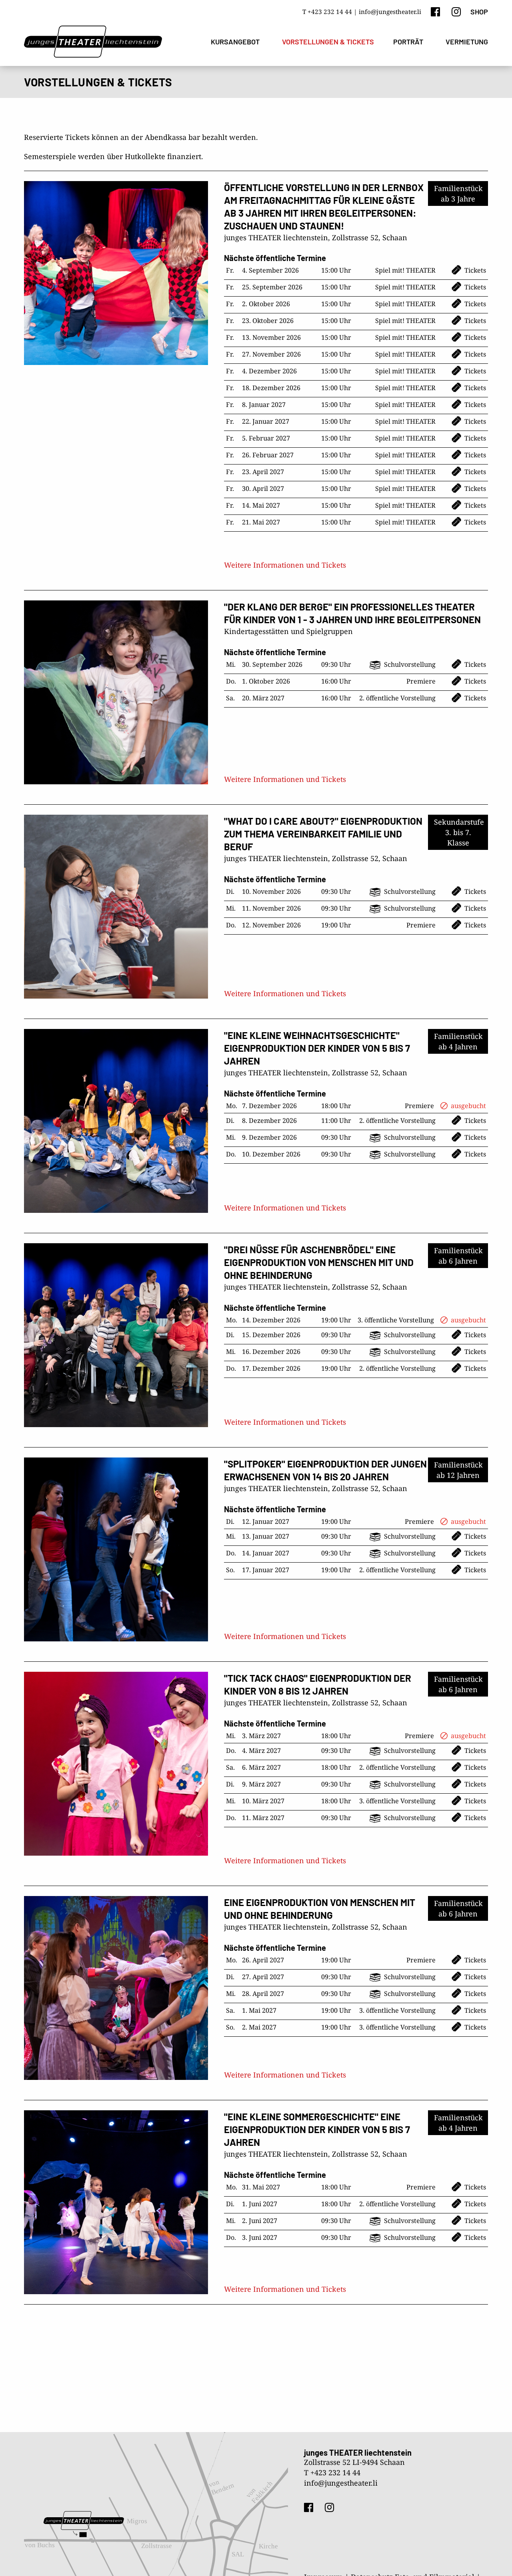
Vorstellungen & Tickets (328, 42)
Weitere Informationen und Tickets (285, 565)
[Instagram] (456, 11)
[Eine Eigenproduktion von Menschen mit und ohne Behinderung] (116, 1988)
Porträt (408, 42)
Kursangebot (235, 42)
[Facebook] (435, 11)
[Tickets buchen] (356, 271)
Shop (479, 12)
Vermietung (467, 42)
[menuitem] (237, 42)
